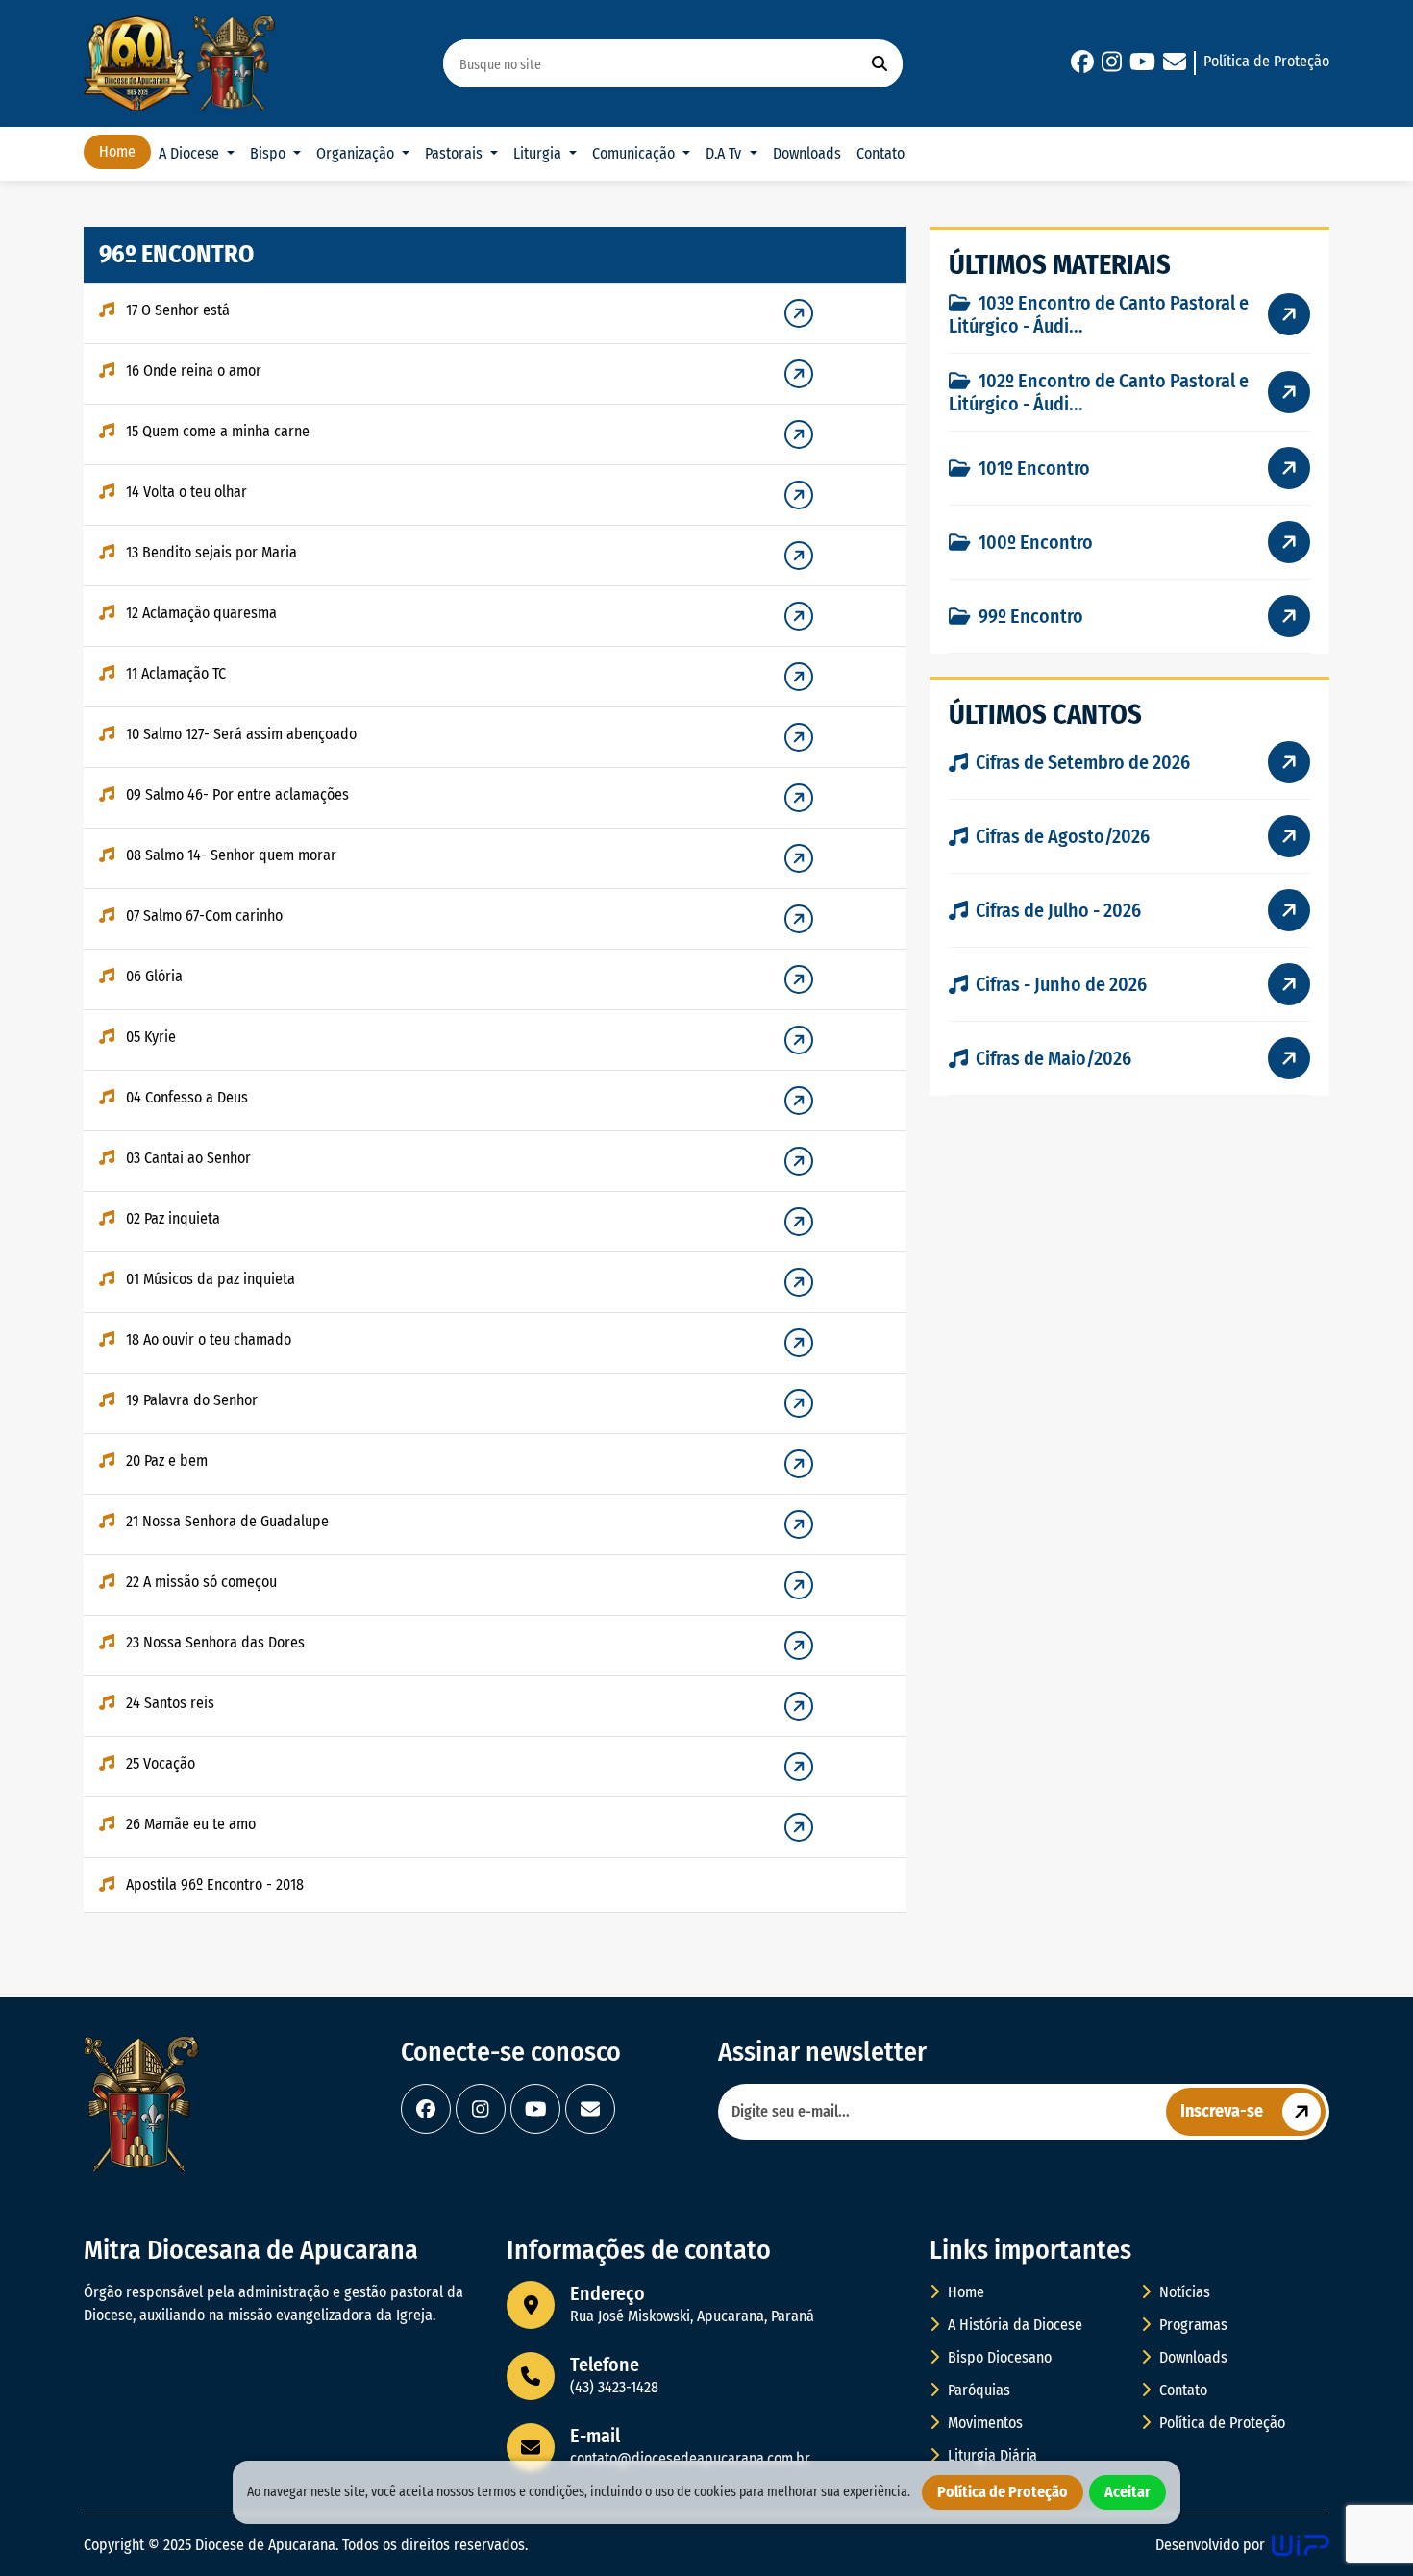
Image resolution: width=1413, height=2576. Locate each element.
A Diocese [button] (191, 153)
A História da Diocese (1013, 2325)
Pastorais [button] (456, 153)
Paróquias (977, 2390)
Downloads (807, 153)
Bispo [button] (270, 153)
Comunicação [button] (635, 153)
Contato (880, 153)
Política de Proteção (1266, 61)
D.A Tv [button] (725, 153)
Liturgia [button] (539, 153)
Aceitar (1128, 2492)
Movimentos (983, 2423)
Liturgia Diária (991, 2455)
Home (117, 151)
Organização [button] (357, 153)
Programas (1191, 2325)
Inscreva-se (1222, 2111)
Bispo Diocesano (998, 2357)
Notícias (1183, 2292)
